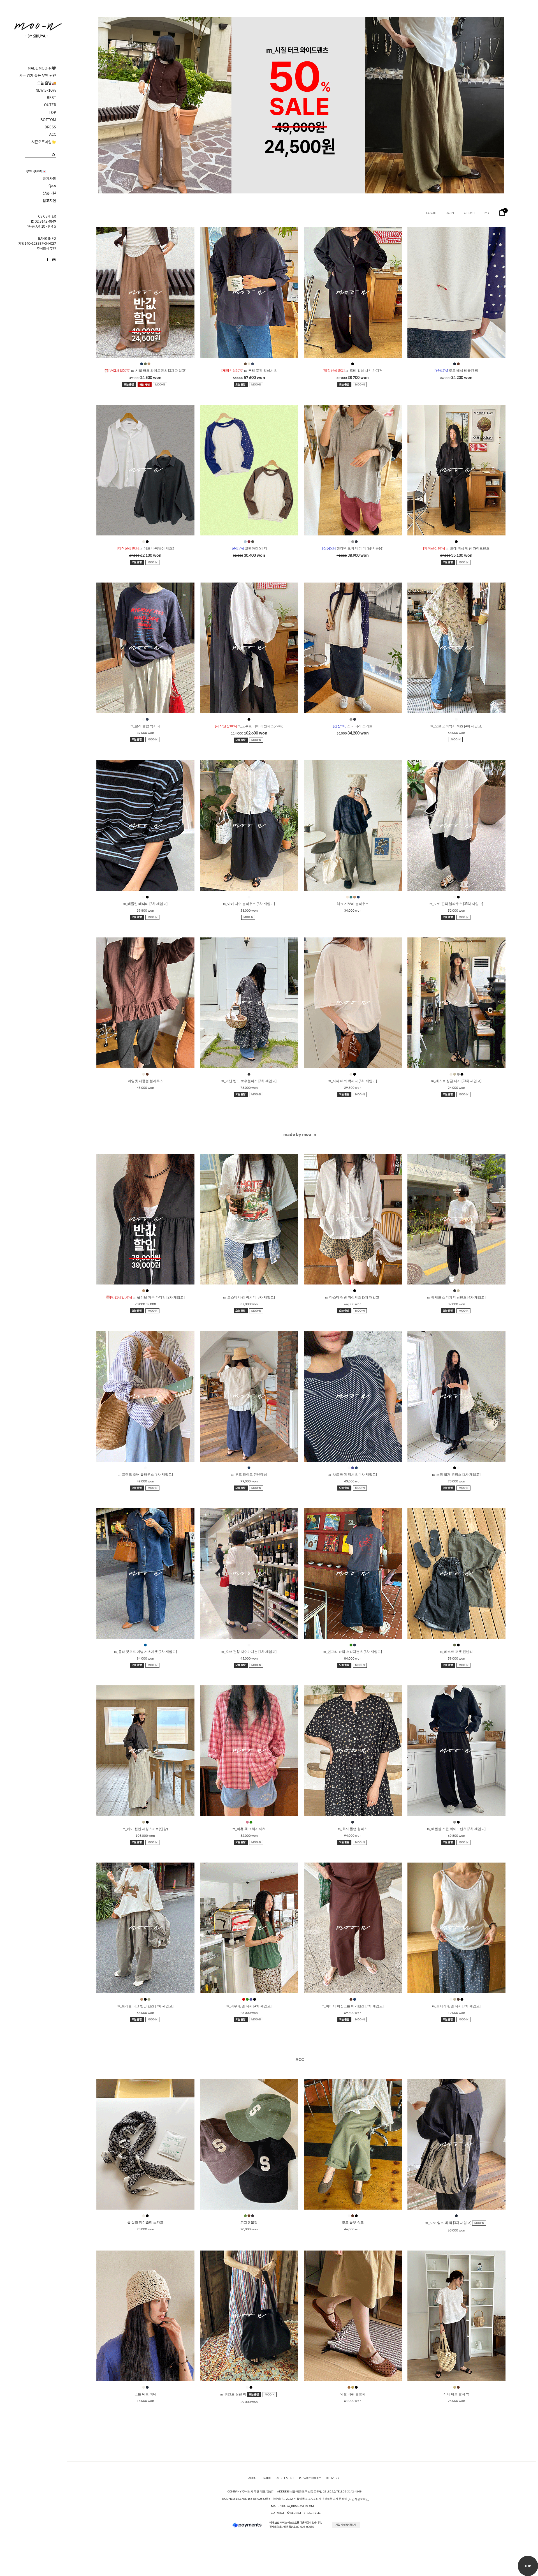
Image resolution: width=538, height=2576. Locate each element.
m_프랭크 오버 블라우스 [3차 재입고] (145, 1475)
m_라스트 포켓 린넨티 (456, 1652)
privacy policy (310, 2478)
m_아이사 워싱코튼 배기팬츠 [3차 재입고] (353, 2006)
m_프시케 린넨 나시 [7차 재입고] (456, 2006)
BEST (51, 98)
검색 (54, 155)
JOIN (450, 213)
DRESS (50, 127)
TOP (52, 112)
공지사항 (49, 179)
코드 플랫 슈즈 (353, 2222)
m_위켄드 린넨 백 (234, 2394)
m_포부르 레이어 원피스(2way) (249, 726)
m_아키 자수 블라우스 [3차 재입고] (249, 904)
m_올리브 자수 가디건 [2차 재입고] (145, 1297)
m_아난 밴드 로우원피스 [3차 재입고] (249, 1081)
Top (528, 2566)
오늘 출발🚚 (47, 83)
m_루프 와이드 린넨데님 (249, 1475)
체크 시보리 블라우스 (353, 904)
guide (267, 2478)
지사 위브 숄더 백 (456, 2394)
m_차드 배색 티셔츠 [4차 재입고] (353, 1475)
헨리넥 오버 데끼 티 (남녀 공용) (353, 548)
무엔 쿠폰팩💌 (36, 171)
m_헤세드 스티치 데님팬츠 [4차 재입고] (456, 1297)
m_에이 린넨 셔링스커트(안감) (145, 1829)
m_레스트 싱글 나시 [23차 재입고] (456, 1081)
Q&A (52, 186)
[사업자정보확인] (359, 2499)
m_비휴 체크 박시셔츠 (249, 1829)
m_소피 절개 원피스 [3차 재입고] (456, 1475)
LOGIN (431, 213)
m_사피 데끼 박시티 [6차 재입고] (353, 1081)
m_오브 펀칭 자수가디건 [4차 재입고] (249, 1652)
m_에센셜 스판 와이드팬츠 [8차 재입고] (456, 1829)
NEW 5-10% (46, 90)
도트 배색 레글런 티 (456, 371)
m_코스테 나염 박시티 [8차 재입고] (249, 1297)
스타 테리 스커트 (353, 726)
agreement (285, 2478)
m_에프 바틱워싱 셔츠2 (145, 548)
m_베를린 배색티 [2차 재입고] (145, 904)
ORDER (469, 213)
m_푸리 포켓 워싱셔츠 (249, 371)
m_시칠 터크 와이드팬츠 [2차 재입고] (145, 371)
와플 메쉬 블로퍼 (353, 2394)
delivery (333, 2478)
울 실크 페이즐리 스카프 (145, 2222)
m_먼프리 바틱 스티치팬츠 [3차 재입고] (353, 1652)
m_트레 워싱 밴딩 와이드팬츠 (456, 548)
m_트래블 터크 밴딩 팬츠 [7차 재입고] (145, 2006)
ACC (53, 134)
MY (487, 213)
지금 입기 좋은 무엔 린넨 (38, 75)
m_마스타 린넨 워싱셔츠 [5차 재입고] (353, 1297)
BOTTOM (48, 120)
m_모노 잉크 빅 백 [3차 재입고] (449, 2223)
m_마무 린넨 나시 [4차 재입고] (249, 2006)
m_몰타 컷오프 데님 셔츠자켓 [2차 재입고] (145, 1652)
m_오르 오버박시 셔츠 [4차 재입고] (456, 726)
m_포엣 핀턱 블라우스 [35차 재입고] (456, 904)
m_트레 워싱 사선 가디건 (353, 371)
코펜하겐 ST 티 (249, 548)
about (253, 2478)
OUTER (50, 105)
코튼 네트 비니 (145, 2394)
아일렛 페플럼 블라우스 (145, 1081)
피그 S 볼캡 (249, 2222)
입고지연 (49, 201)
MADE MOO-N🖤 (42, 68)
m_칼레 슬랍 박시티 (145, 726)
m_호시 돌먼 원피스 (353, 1829)
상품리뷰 (49, 193)
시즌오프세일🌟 (44, 142)
